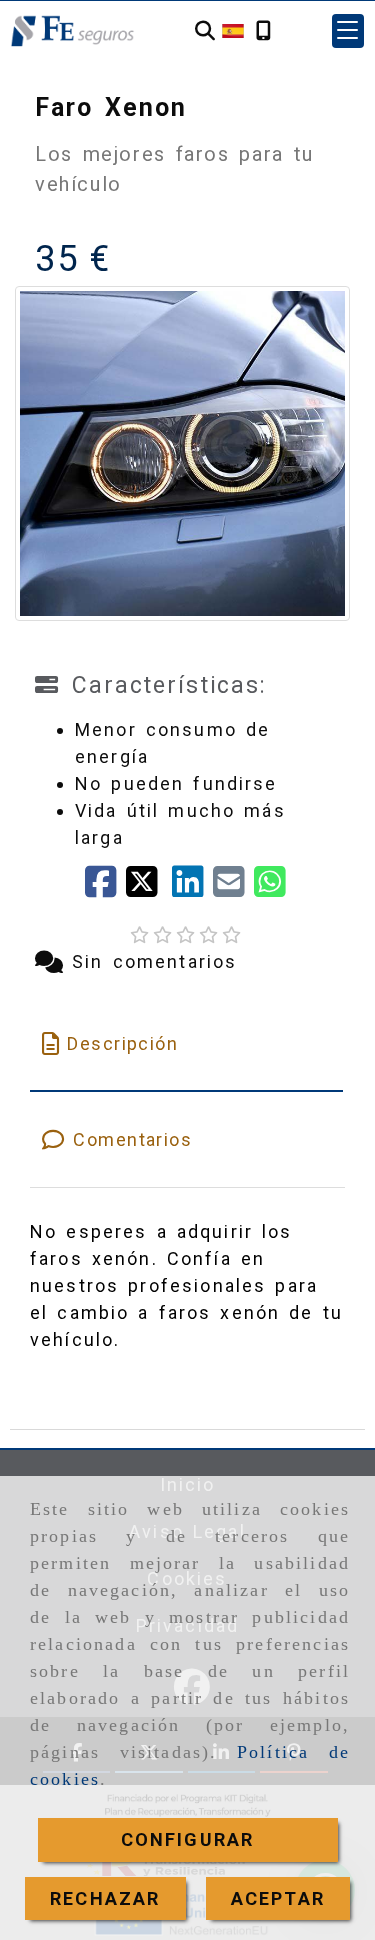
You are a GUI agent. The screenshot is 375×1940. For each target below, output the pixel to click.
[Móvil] (263, 31)
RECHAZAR (105, 1898)
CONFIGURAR (188, 1839)
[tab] (186, 1043)
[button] (348, 31)
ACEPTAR (278, 1898)
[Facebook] (105, 888)
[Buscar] (205, 31)
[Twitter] (148, 888)
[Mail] (233, 888)
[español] (233, 29)
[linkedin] (192, 888)
